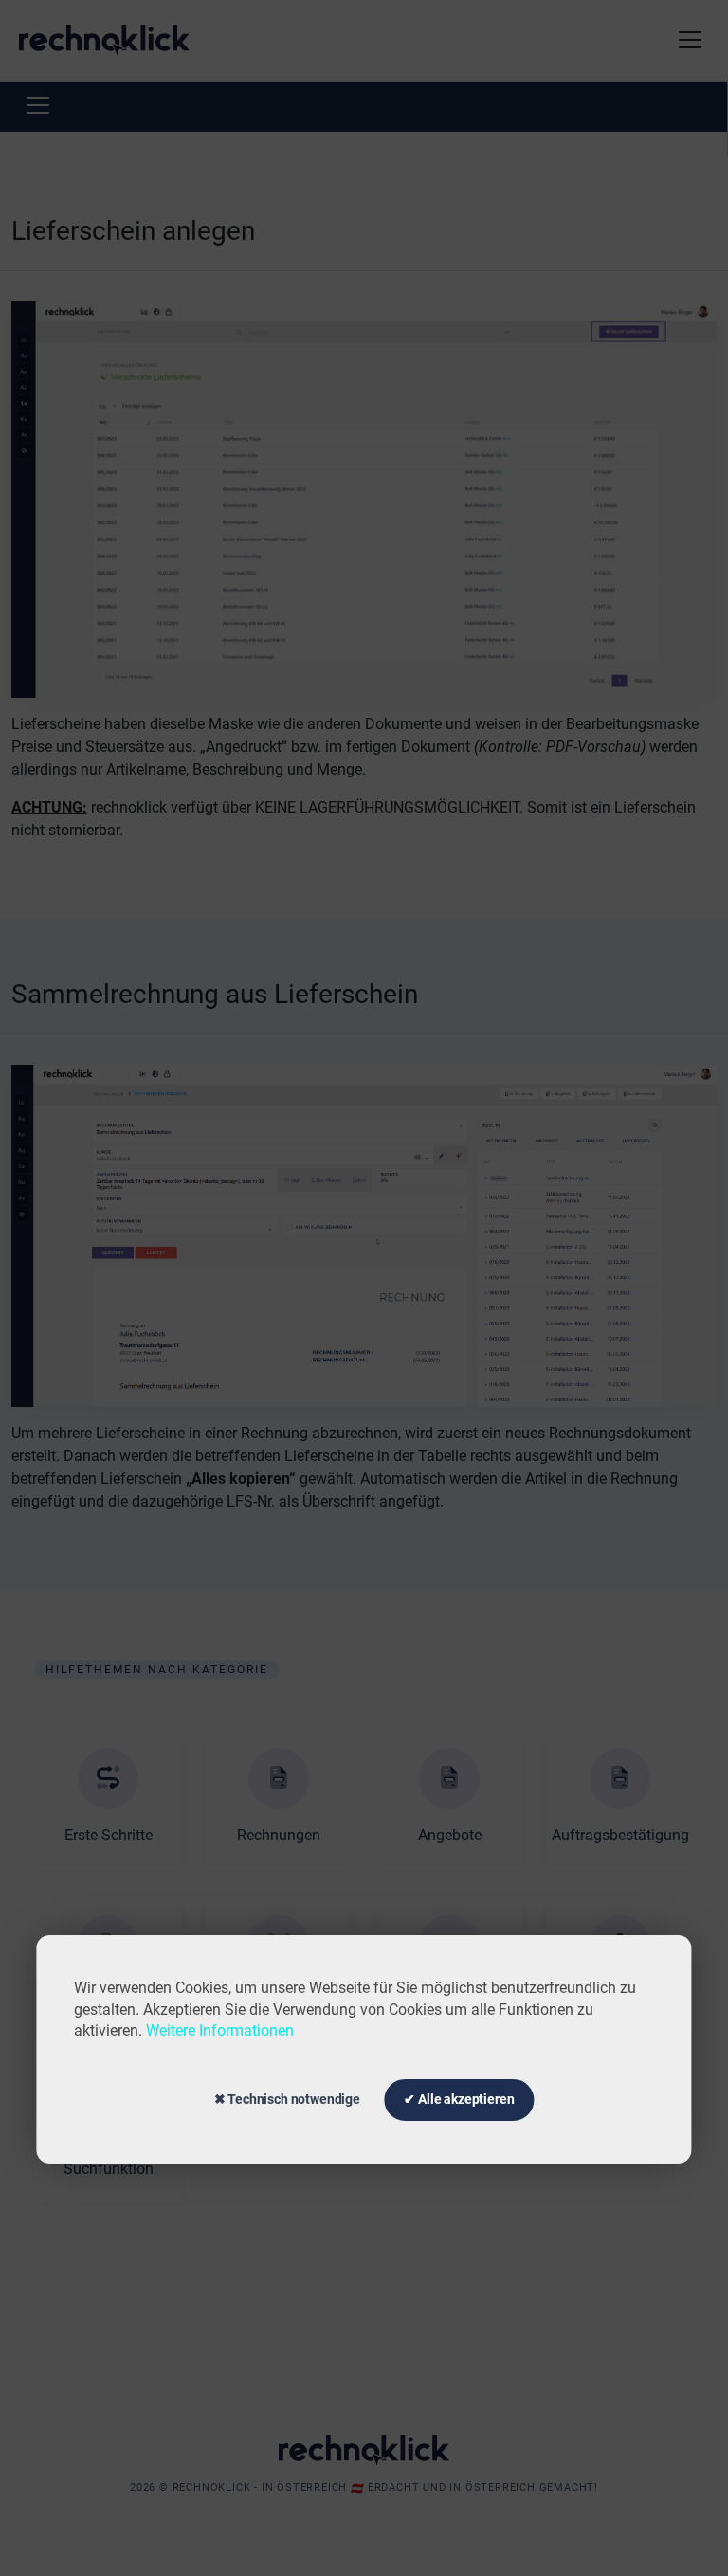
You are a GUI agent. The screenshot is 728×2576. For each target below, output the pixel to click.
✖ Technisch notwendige (287, 2099)
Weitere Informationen (220, 2030)
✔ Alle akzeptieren (459, 2099)
